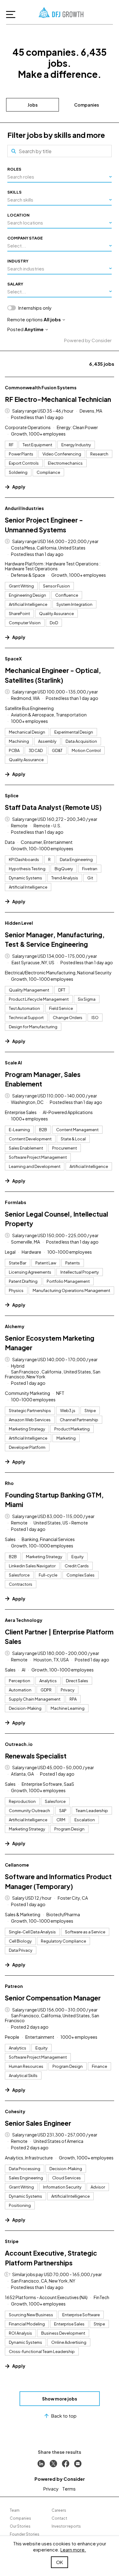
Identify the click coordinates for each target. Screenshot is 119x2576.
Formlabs (16, 1202)
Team (15, 2510)
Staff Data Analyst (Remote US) (53, 807)
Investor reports (66, 2526)
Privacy (51, 2489)
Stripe (12, 2241)
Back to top (64, 2416)
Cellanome (17, 1865)
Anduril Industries (24, 508)
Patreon (14, 1986)
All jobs (52, 319)
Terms (69, 2489)
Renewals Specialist (36, 1756)
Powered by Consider (88, 340)
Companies (87, 105)
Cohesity (15, 2111)
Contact (59, 2518)
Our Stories (20, 2526)
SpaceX (13, 659)
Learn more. (73, 2550)
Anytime (34, 329)
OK (60, 2562)
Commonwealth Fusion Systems (41, 387)
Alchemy (15, 1326)
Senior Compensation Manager (53, 1998)
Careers (59, 2510)
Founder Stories (25, 2534)
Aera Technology (24, 1620)
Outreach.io (19, 1744)
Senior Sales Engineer (38, 2123)
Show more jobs (60, 2399)
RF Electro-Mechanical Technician (58, 399)
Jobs (32, 105)
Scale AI (13, 1063)
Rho (9, 1483)
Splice (12, 795)
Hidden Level (19, 923)
